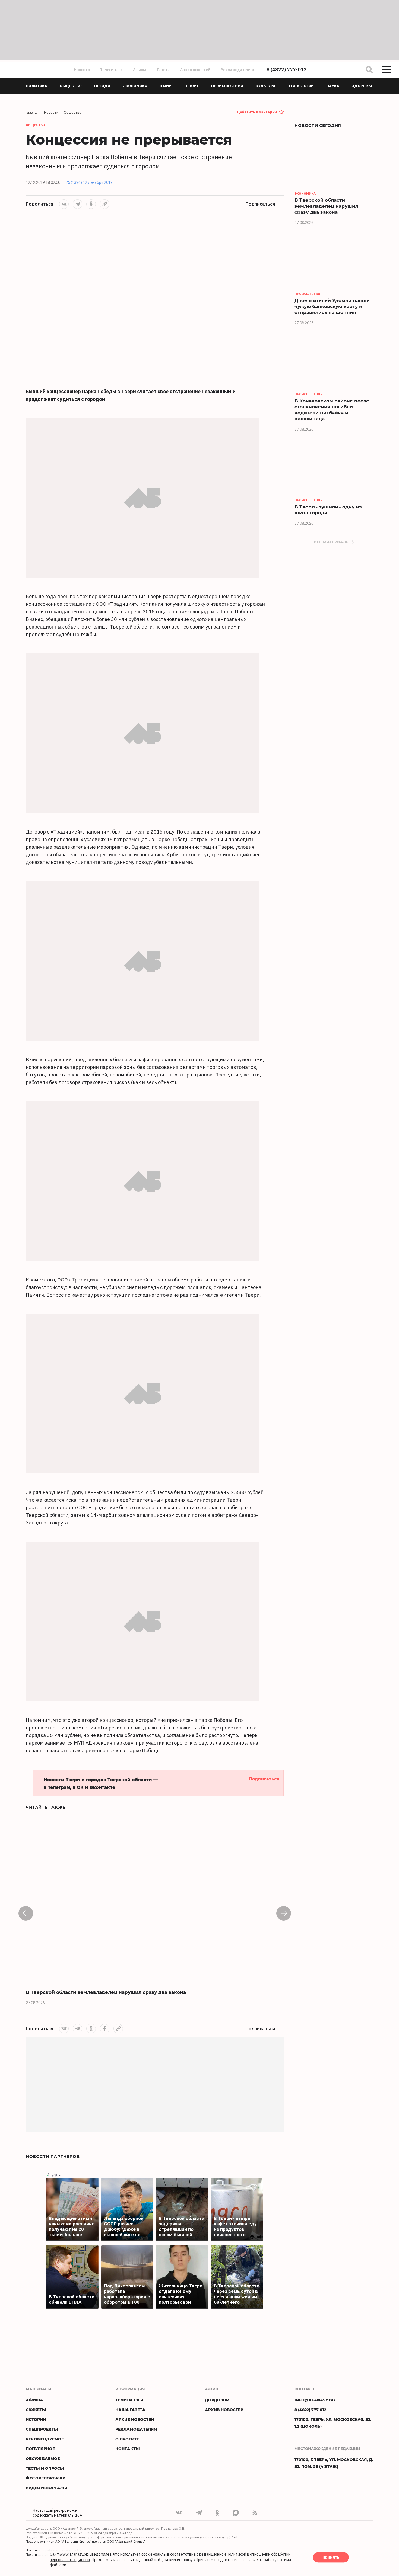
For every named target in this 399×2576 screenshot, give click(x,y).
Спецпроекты (42, 2429)
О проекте (127, 2439)
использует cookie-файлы (143, 2555)
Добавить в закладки (257, 112)
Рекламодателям (237, 70)
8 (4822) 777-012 (287, 70)
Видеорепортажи (47, 2488)
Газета (163, 70)
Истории (36, 2419)
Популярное (40, 2449)
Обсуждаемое (43, 2458)
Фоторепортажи (46, 2478)
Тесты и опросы (45, 2468)
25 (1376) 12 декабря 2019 (89, 182)
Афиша (140, 70)
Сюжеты (36, 2410)
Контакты (128, 2449)
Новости (82, 70)
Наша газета (130, 2410)
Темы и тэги (111, 70)
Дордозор (217, 2400)
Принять (331, 2558)
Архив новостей (195, 70)
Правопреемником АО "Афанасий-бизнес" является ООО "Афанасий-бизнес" (86, 2541)
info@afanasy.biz (315, 2400)
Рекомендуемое (45, 2439)
